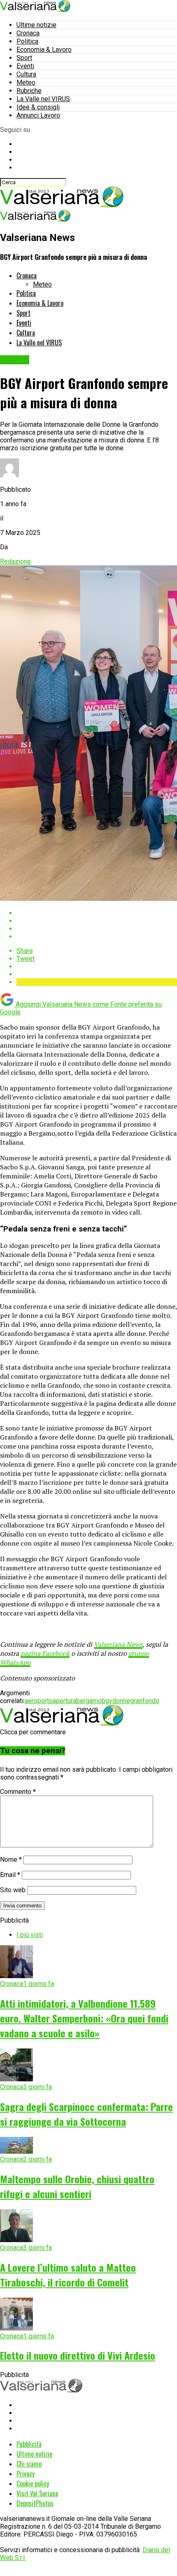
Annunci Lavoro (38, 115)
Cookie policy (33, 2483)
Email (10, 1875)
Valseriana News (118, 1644)
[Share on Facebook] (97, 913)
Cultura (26, 74)
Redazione (15, 561)
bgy (107, 1701)
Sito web (13, 1890)
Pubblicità (29, 2444)
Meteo (26, 82)
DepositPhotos (35, 2503)
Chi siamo (29, 2464)
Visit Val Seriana (37, 2493)
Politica (27, 41)
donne (121, 1701)
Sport (24, 58)
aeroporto (39, 1701)
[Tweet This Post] (97, 921)
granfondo (145, 1701)
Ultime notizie (36, 25)
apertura (64, 1701)
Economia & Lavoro (44, 50)
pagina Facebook (45, 1653)
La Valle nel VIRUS (43, 99)
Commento (18, 1792)
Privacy (26, 2474)
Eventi (25, 66)
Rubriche (29, 91)
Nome (11, 1860)
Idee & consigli (38, 107)
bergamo (89, 1701)
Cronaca (28, 33)
